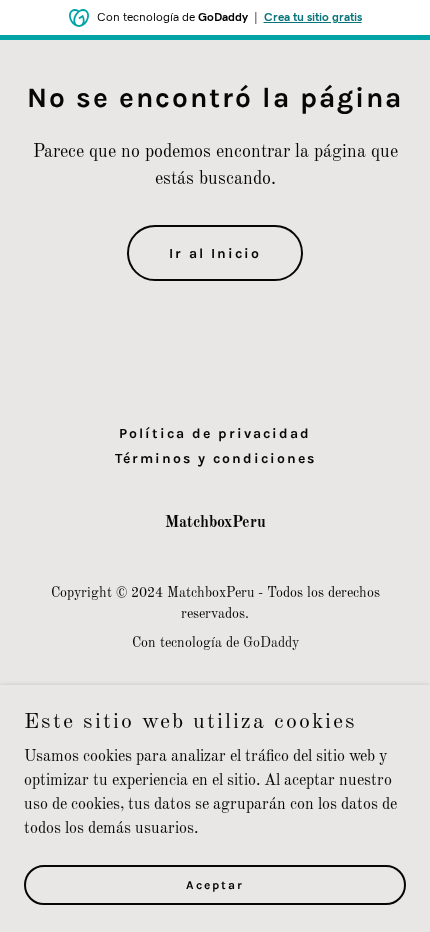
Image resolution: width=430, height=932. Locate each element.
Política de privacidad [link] (215, 433)
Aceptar (215, 884)
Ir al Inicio (215, 253)
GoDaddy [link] (271, 643)
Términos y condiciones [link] (215, 458)
